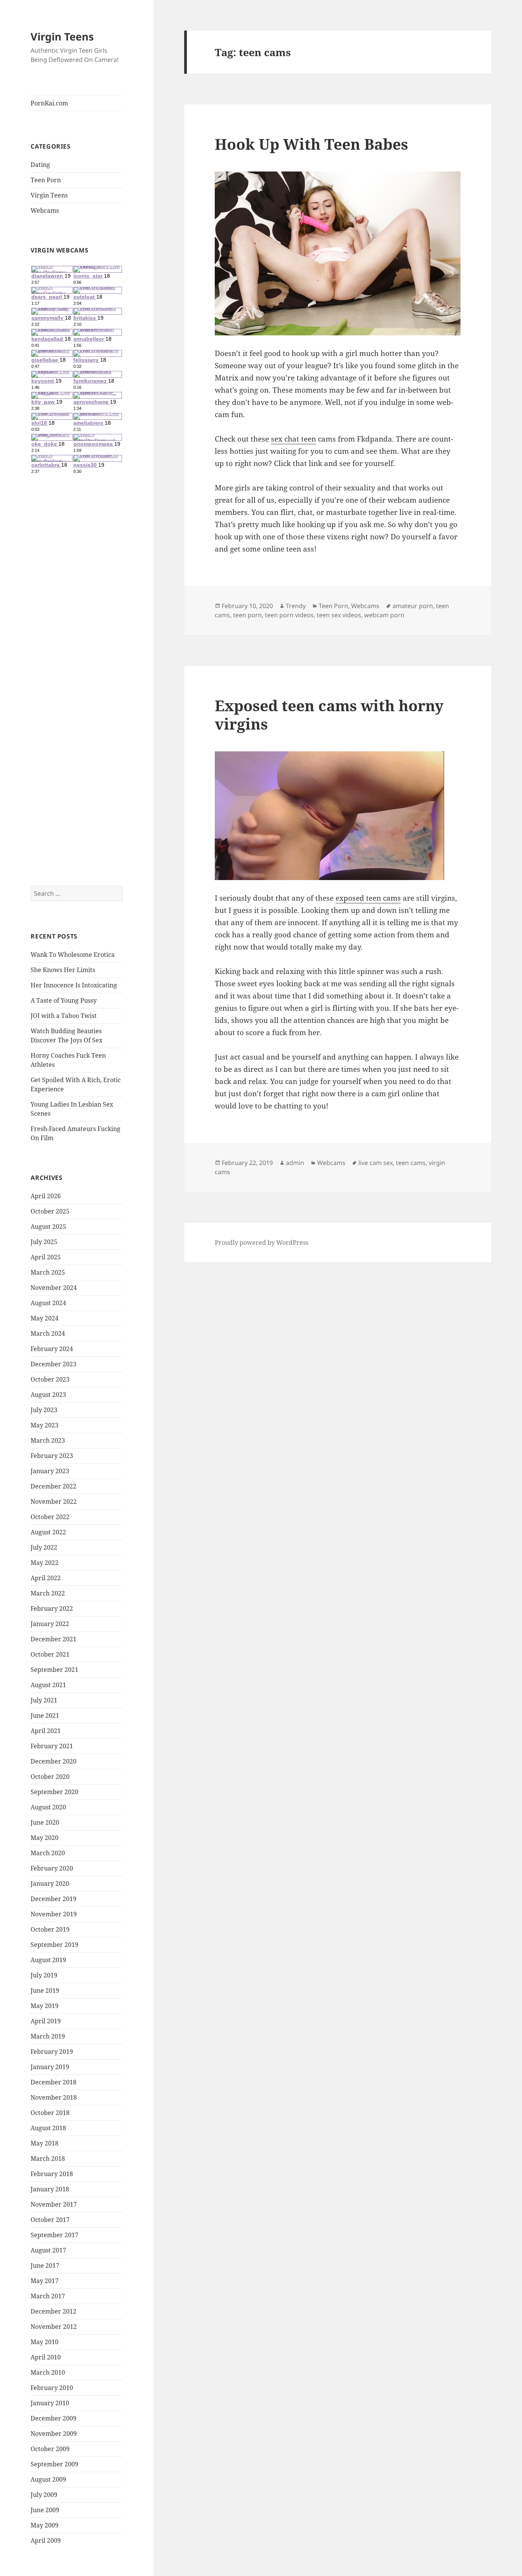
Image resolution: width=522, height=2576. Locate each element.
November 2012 (54, 2327)
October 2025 (50, 1211)
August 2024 (48, 1303)
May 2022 (45, 1563)
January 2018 (50, 2189)
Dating (40, 165)
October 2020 (50, 1777)
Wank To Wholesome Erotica (73, 955)
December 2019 (53, 1899)
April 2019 (46, 2021)
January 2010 (50, 2403)
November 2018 (54, 2097)
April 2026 (46, 1196)
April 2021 (46, 1731)
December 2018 (53, 2082)
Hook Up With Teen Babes (311, 144)
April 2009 (46, 2540)
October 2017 (50, 2220)
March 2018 (48, 2159)
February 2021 (52, 1746)
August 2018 (48, 2128)
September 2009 (54, 2464)
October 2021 (50, 1654)
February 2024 (52, 1349)
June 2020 (45, 1822)
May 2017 (45, 2281)
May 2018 (45, 2143)
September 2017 (54, 2235)
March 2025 (48, 1272)
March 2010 (48, 2372)
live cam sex (376, 1163)
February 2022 (52, 1608)
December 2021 (53, 1639)
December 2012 (53, 2311)
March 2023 (48, 1440)
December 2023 (53, 1364)
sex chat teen (293, 439)
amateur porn (413, 606)
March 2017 (48, 2296)
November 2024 (54, 1288)
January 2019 (50, 2067)
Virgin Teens (62, 36)
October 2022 (50, 1517)
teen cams (411, 1163)
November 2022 (54, 1502)
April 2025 (46, 1257)
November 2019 (54, 1914)
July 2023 (44, 1410)
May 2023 (45, 1425)
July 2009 (44, 2495)
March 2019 (48, 2036)
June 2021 (45, 1715)
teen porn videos (289, 615)
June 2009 (45, 2510)
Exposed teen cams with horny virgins (329, 714)
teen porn (247, 615)
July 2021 (44, 1700)
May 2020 (45, 1838)
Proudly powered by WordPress (262, 1243)
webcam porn (384, 615)
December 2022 (53, 1486)
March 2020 (48, 1853)
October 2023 (50, 1379)
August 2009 (48, 2479)
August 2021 (48, 1685)
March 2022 (48, 1593)
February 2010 (52, 2388)
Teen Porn (46, 180)
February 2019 (52, 2052)
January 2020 (50, 1883)
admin (295, 1163)
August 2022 (48, 1532)
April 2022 (46, 1578)
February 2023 (52, 1456)
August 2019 (48, 1960)
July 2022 (44, 1547)
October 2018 (50, 2113)
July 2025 (44, 1242)
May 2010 (45, 2342)
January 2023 (50, 1471)
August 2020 (48, 1807)
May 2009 (45, 2525)
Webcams (45, 210)
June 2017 (45, 2265)
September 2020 (54, 1792)
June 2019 (45, 1990)
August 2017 (48, 2250)
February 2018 (52, 2174)
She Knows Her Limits (63, 970)
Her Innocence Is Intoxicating (74, 985)
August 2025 (48, 1227)
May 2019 (45, 2006)
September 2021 (54, 1670)
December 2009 (53, 2418)
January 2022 (50, 1624)
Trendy (296, 606)
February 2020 (52, 1868)
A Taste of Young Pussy (64, 1000)
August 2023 (48, 1395)
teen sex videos (339, 615)
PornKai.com (49, 103)
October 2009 (50, 2449)
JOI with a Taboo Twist (64, 1016)
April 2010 (46, 2357)
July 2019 (44, 1975)
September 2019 (54, 1945)
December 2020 (53, 1761)
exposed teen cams (368, 898)
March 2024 (48, 1333)
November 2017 (54, 2204)
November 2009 (54, 2434)
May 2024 (45, 1318)
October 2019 (50, 1929)
